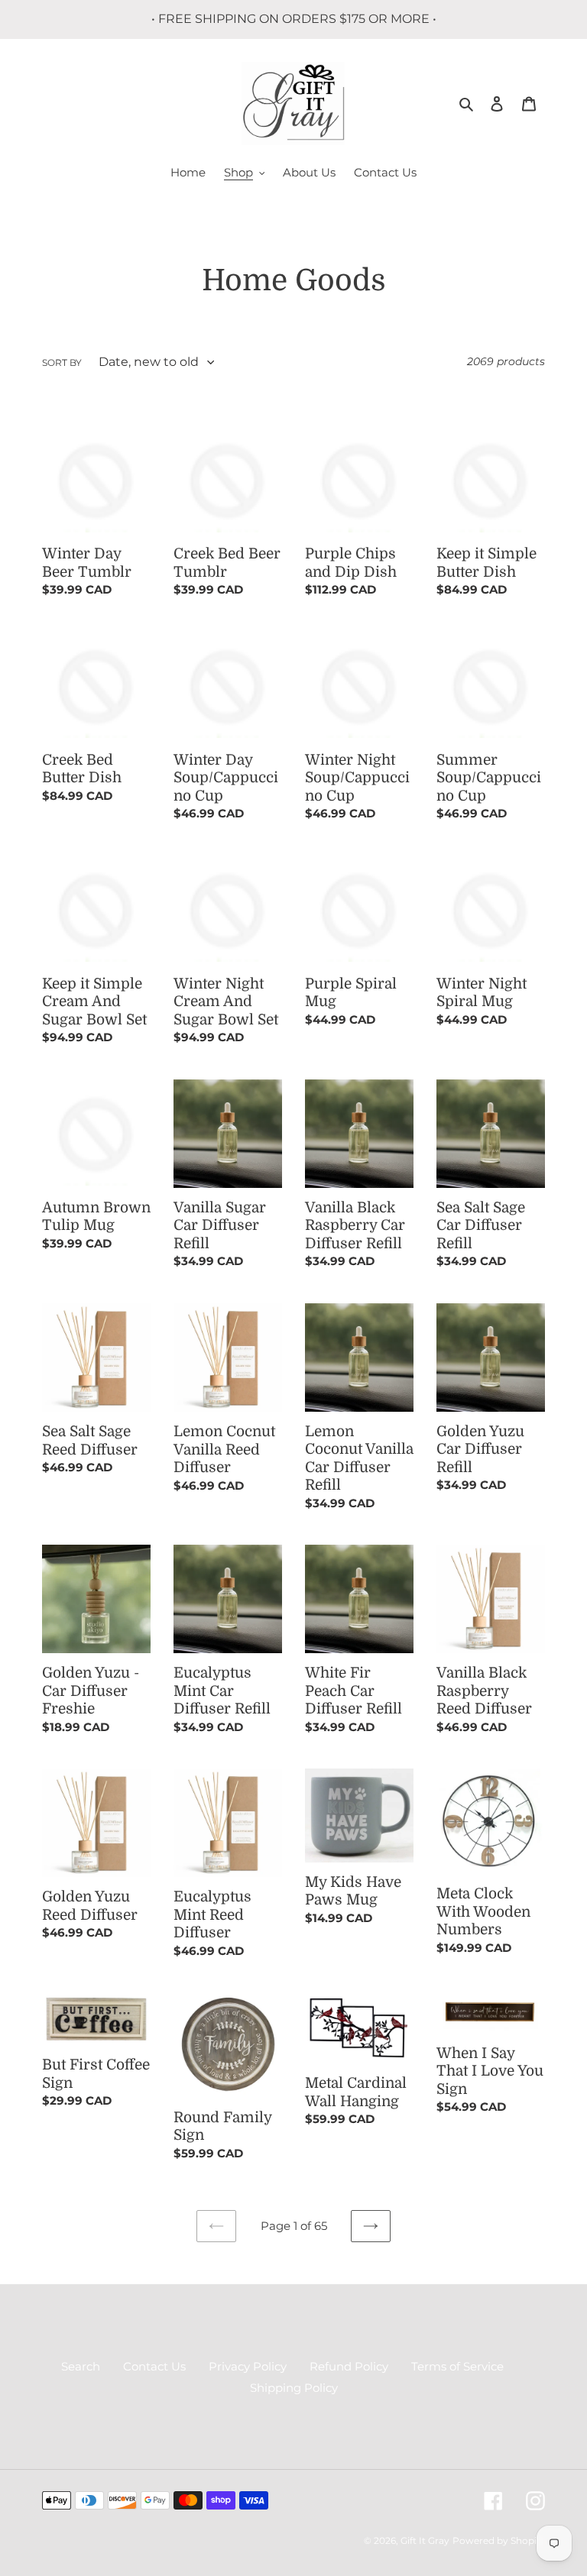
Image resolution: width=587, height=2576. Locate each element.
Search (81, 2366)
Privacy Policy (248, 2366)
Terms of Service (457, 2366)
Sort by (62, 362)
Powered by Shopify (499, 2540)
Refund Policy (349, 2366)
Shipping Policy (294, 2388)
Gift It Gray (425, 2540)
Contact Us (154, 2366)
